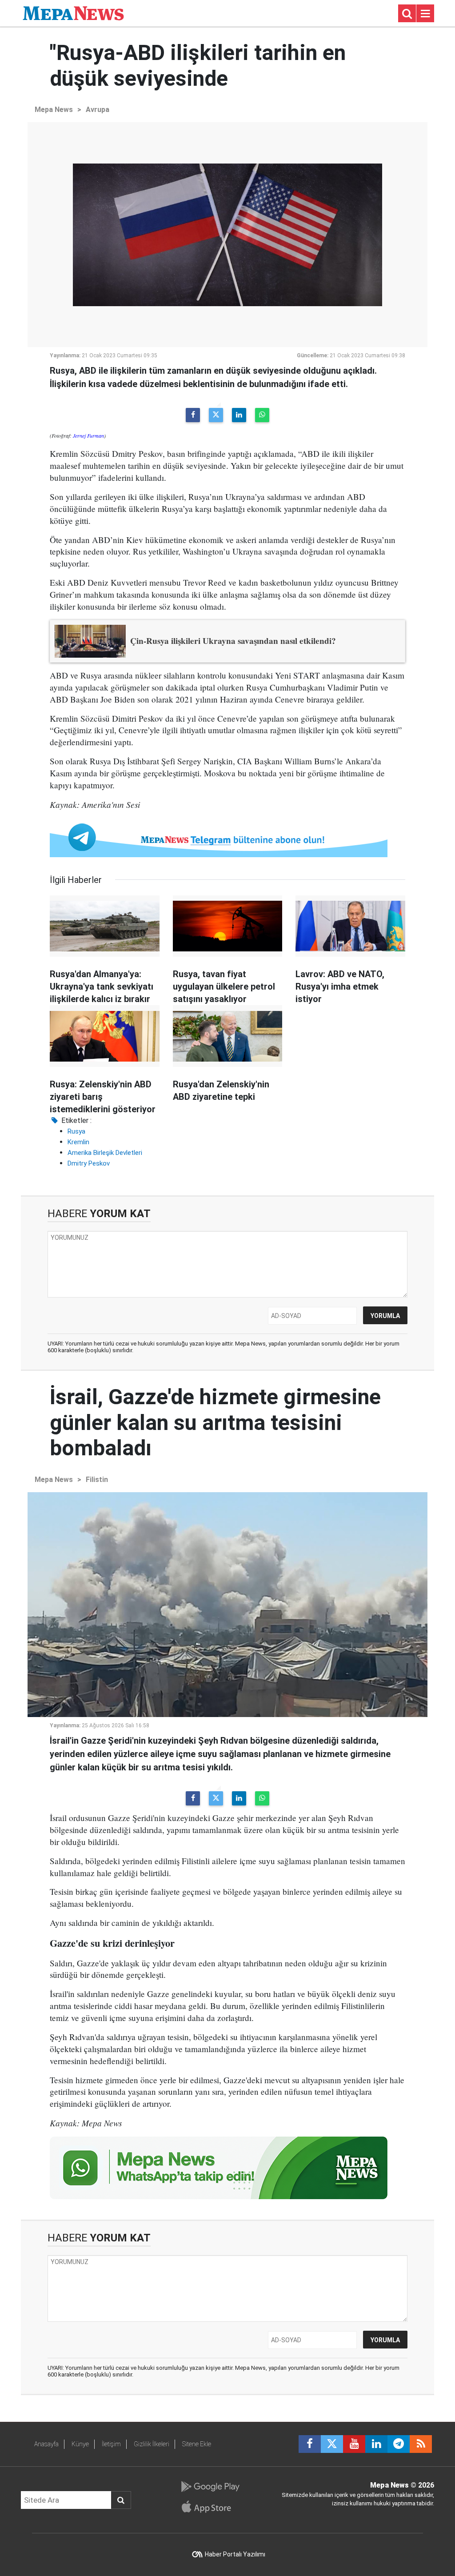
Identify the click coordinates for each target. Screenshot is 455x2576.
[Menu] (425, 14)
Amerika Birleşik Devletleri (105, 1153)
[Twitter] (216, 415)
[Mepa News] (73, 13)
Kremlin (78, 1142)
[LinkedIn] (239, 415)
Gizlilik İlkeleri (152, 2444)
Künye (80, 2444)
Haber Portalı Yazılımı (235, 2554)
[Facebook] (193, 415)
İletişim (111, 2444)
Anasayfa (46, 2444)
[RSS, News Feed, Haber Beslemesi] (421, 2444)
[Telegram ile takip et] (399, 2444)
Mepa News (54, 110)
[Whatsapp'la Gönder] (262, 415)
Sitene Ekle (197, 2444)
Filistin (97, 1480)
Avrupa (98, 110)
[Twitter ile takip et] (332, 2444)
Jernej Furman (88, 435)
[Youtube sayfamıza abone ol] (354, 2444)
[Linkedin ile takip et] (376, 2444)
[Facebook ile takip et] (310, 2444)
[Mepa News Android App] (210, 2487)
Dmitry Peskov (89, 1163)
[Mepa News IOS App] (210, 2507)
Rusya (76, 1131)
